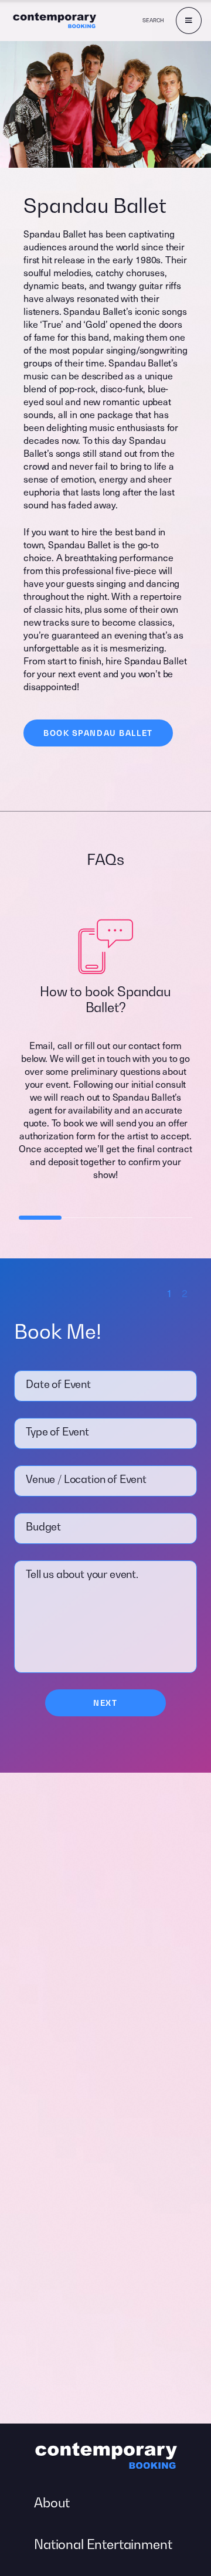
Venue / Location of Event (86, 1479)
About (52, 2503)
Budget (43, 1527)
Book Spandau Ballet (98, 733)
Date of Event (58, 1384)
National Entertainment (103, 2544)
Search (153, 20)
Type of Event (57, 1432)
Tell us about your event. (82, 1574)
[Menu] (189, 21)
